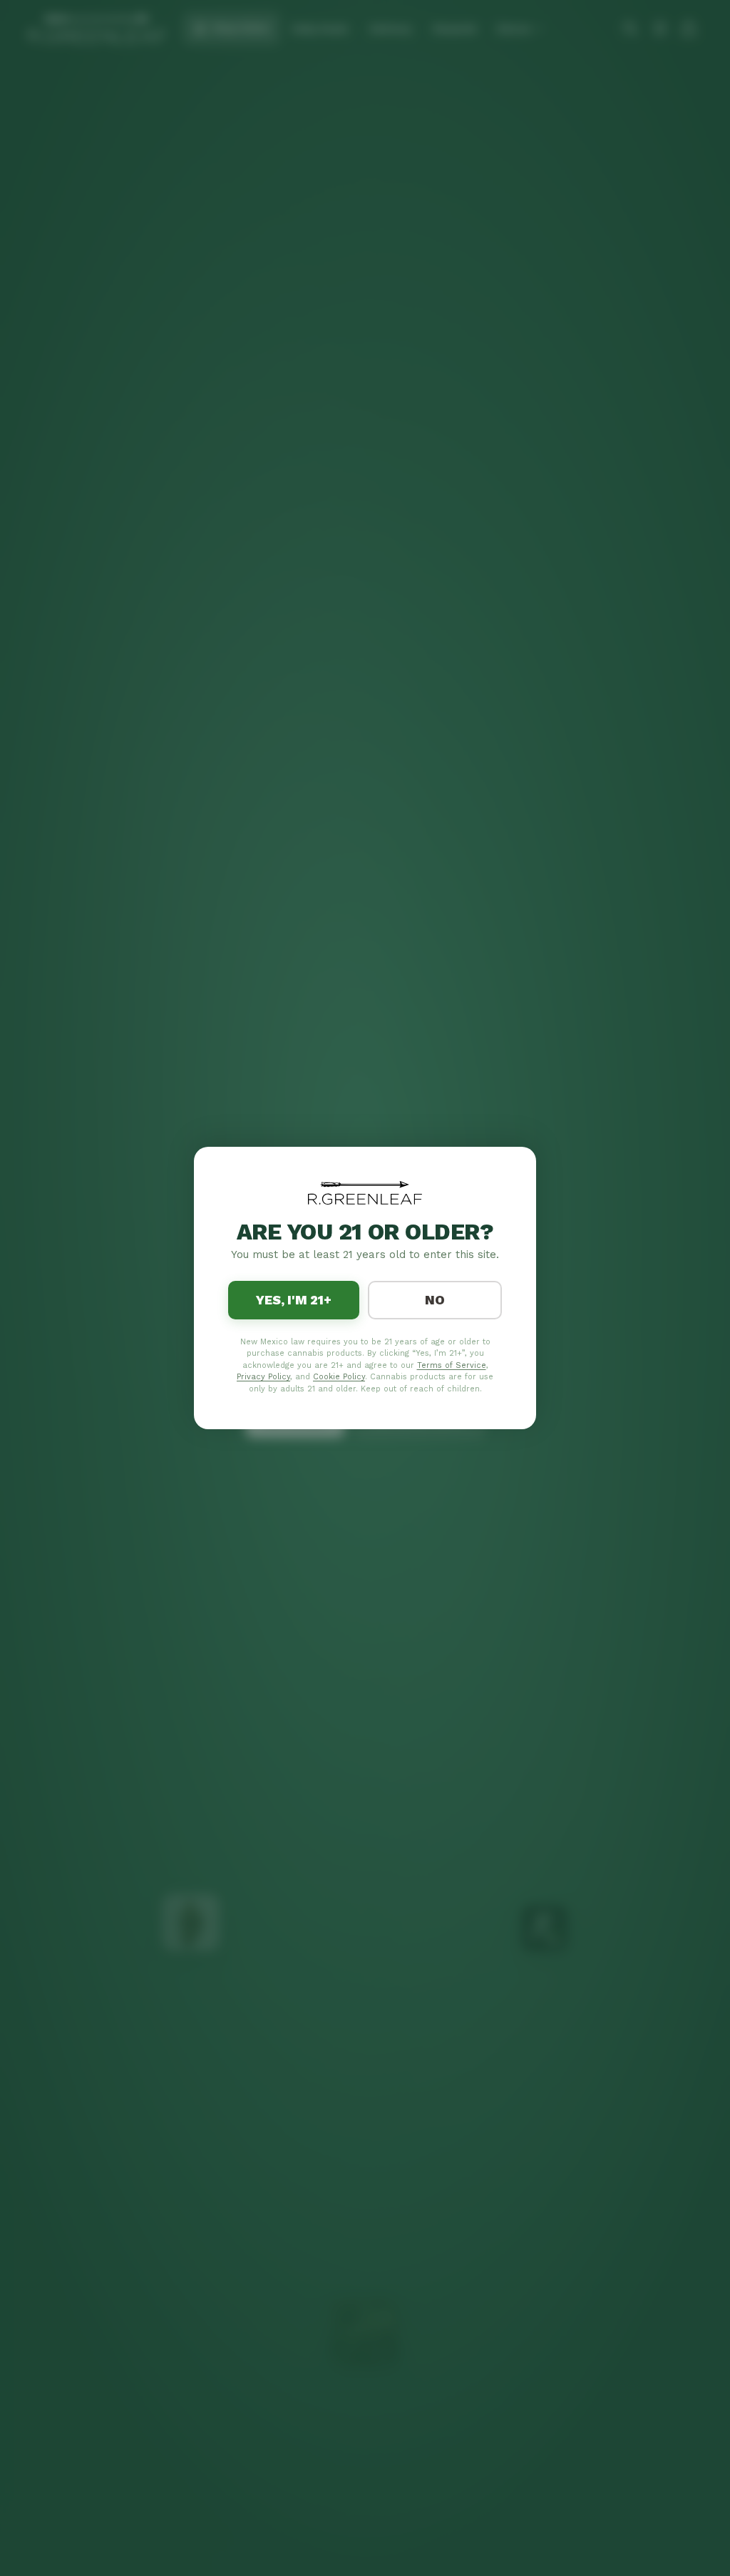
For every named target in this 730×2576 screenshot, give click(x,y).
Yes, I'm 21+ (294, 1300)
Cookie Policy (339, 1377)
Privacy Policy (263, 1377)
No (435, 1300)
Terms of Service (452, 1365)
